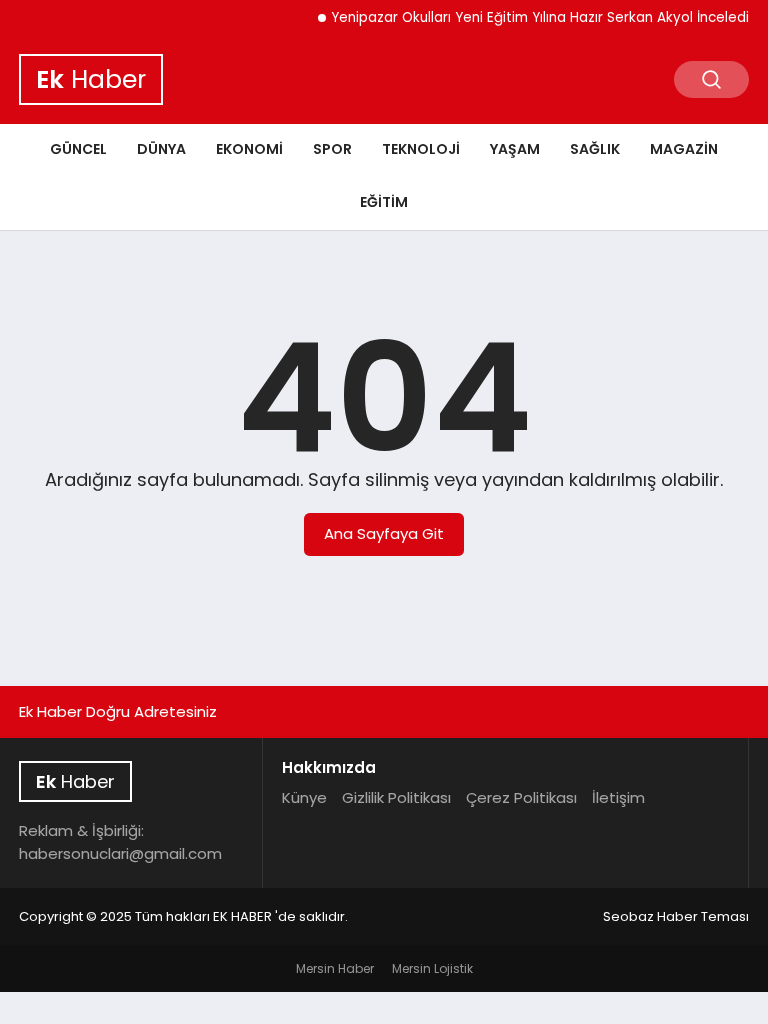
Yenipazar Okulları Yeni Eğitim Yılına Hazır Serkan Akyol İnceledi (532, 17)
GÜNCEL (78, 149)
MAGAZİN (684, 149)
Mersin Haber (335, 968)
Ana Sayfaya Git (384, 533)
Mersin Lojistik (432, 968)
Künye (304, 797)
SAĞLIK (595, 149)
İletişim (618, 797)
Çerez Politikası (521, 797)
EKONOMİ (249, 149)
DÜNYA (161, 149)
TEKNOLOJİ (421, 149)
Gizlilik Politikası (396, 797)
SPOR (332, 149)
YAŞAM (515, 149)
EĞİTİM (384, 202)
